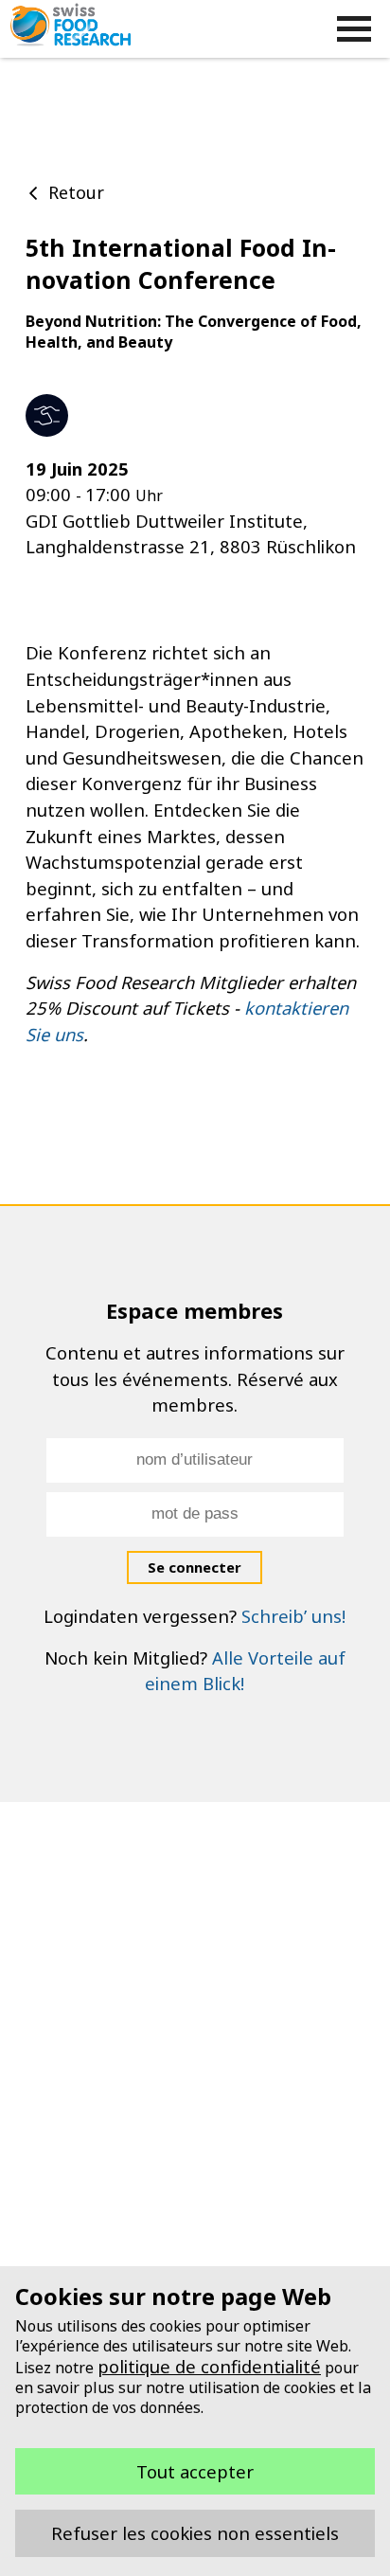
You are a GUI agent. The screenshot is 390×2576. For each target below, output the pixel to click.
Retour (76, 192)
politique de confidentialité (209, 2366)
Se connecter (195, 1567)
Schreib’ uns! (293, 1616)
